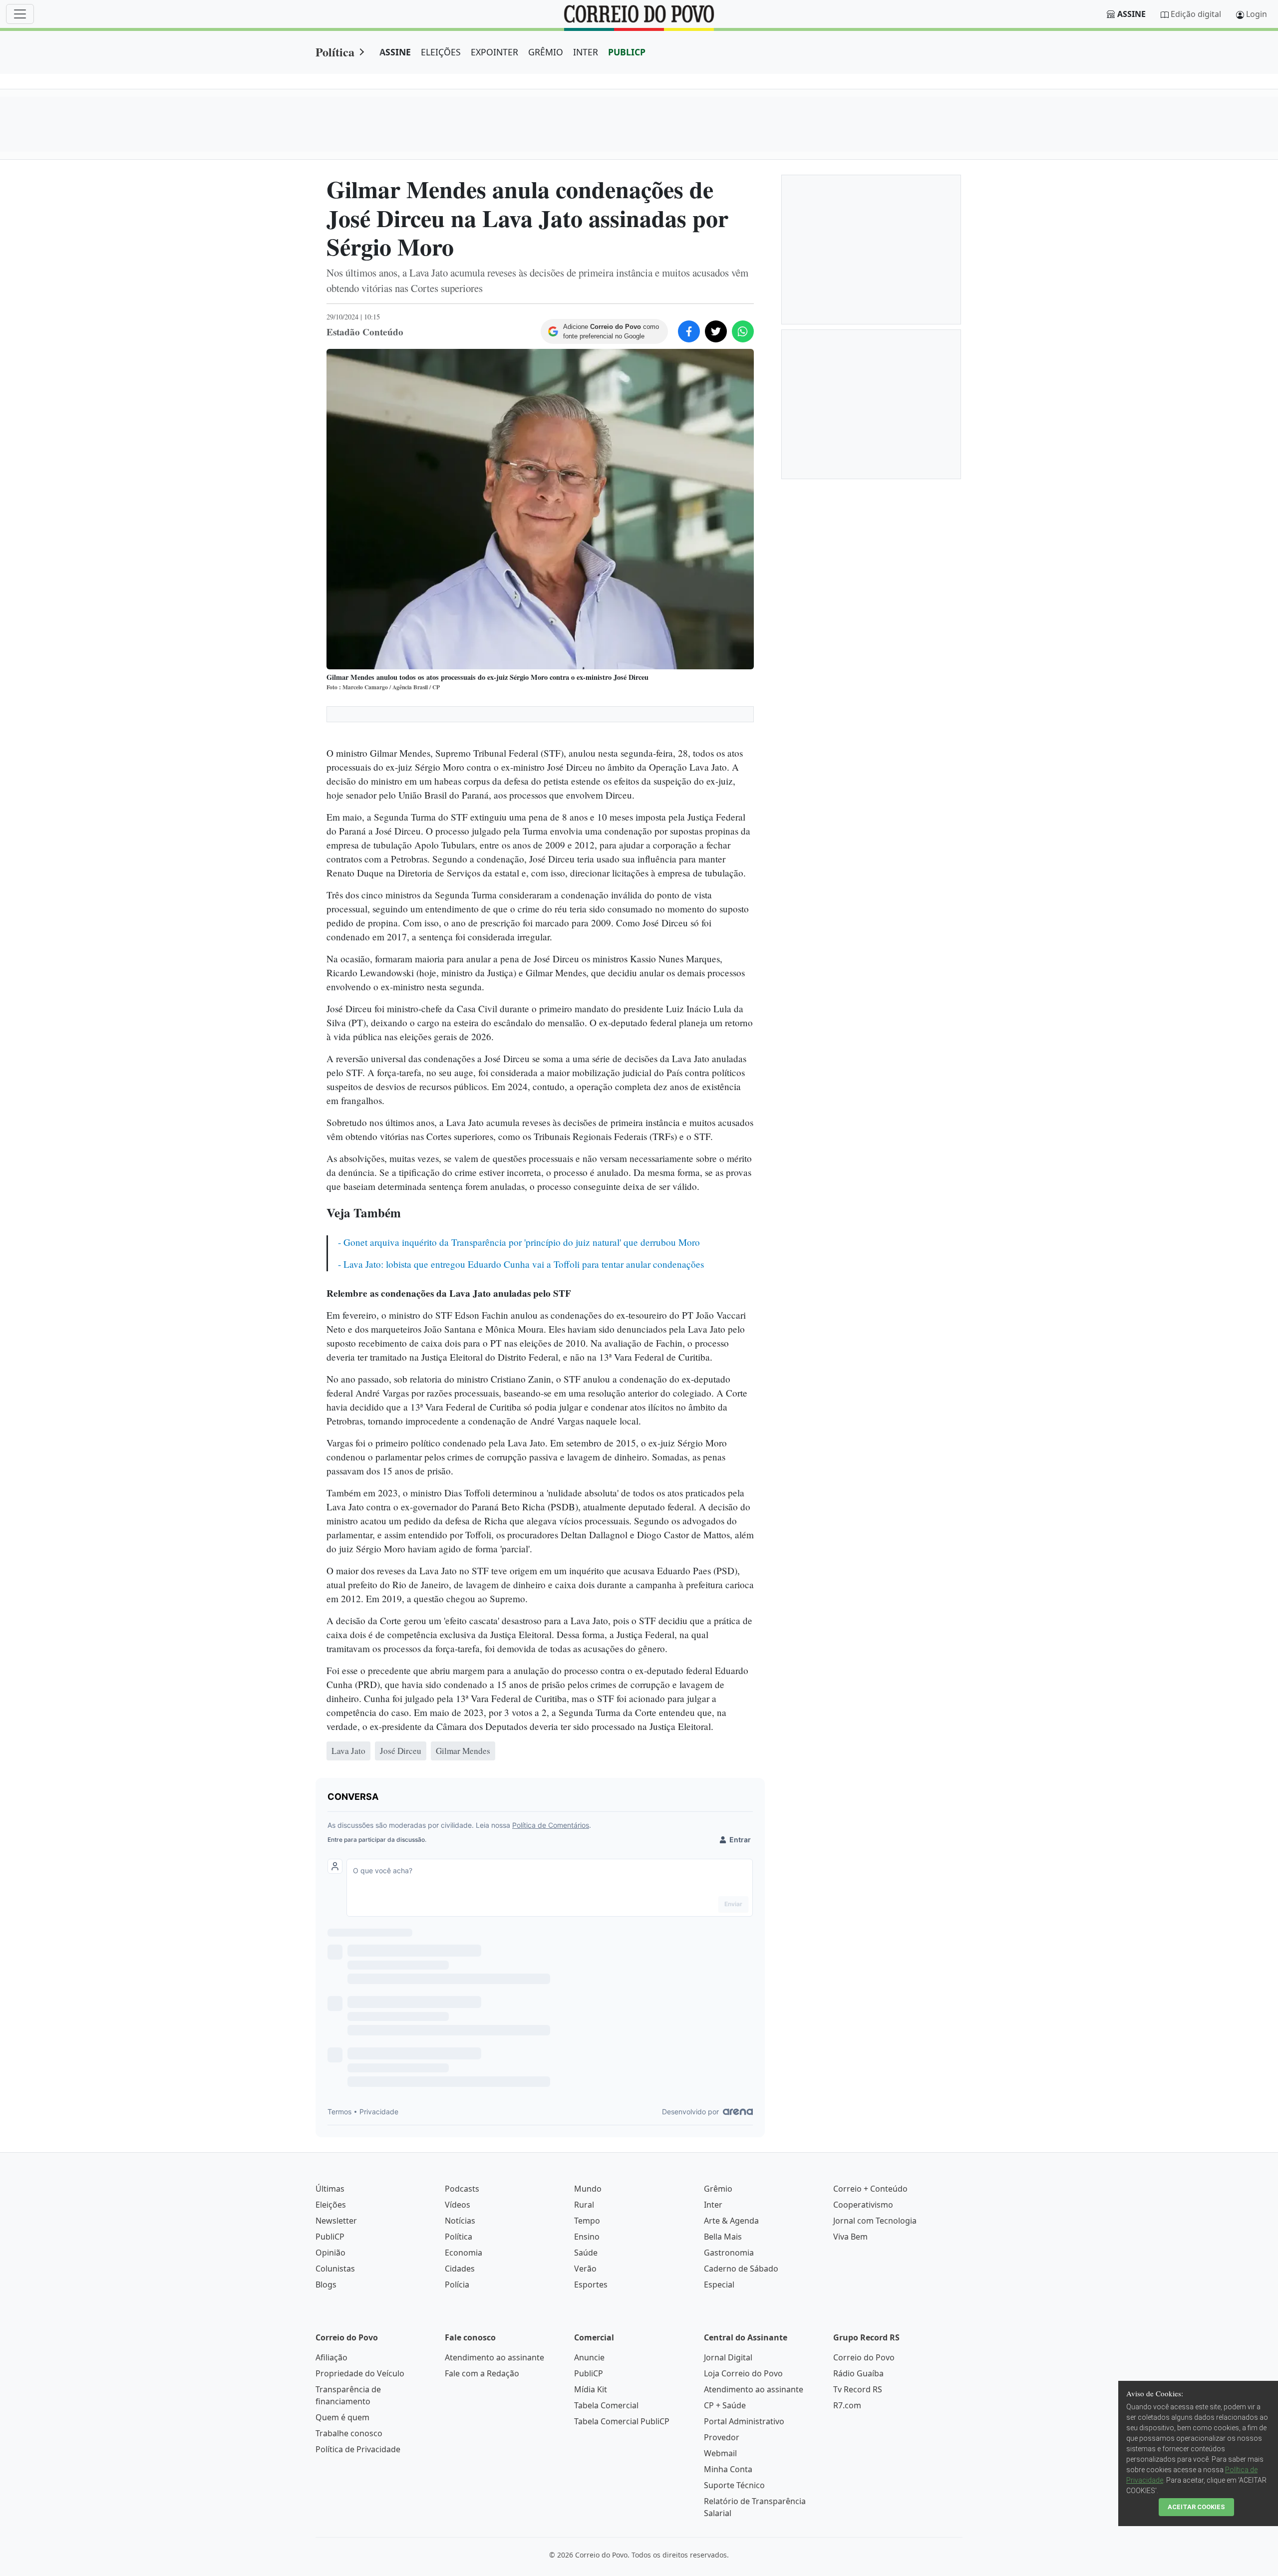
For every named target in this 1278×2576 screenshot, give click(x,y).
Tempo (587, 2221)
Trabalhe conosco (349, 2433)
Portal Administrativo (744, 2421)
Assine (1131, 14)
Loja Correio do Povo (743, 2373)
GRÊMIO (546, 52)
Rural (584, 2205)
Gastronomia (729, 2253)
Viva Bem (850, 2237)
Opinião (330, 2253)
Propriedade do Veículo (360, 2373)
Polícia (457, 2285)
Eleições (331, 2205)
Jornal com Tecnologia (875, 2221)
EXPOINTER (494, 52)
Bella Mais (723, 2237)
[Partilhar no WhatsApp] (743, 331)
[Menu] (20, 14)
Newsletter (336, 2221)
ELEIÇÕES (441, 52)
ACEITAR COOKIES (1196, 2507)
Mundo (588, 2189)
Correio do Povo (864, 2357)
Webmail (720, 2453)
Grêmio (718, 2189)
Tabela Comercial (606, 2405)
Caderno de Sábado (741, 2269)
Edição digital (1196, 14)
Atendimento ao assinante (494, 2357)
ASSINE (395, 52)
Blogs (326, 2285)
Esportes (591, 2285)
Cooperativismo (863, 2205)
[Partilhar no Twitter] (716, 331)
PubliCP (330, 2237)
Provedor (722, 2437)
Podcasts (462, 2189)
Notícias (460, 2221)
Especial (719, 2285)
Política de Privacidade (358, 2449)
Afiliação (331, 2357)
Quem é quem (342, 2417)
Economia (464, 2253)
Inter (713, 2205)
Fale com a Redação (482, 2373)
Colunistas (335, 2269)
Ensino (587, 2237)
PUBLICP (627, 52)
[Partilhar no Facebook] (689, 331)
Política (335, 52)
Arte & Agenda (731, 2221)
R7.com (847, 2405)
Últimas (330, 2189)
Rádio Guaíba (858, 2373)
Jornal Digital (728, 2357)
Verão (585, 2269)
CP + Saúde (725, 2405)
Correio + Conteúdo (870, 2189)
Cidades (460, 2269)
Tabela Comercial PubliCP (622, 2421)
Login (1257, 14)
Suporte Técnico (734, 2485)
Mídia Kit (591, 2389)
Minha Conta (728, 2469)
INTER (586, 52)
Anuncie (589, 2357)
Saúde (586, 2253)
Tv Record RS (858, 2389)
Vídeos (458, 2205)
